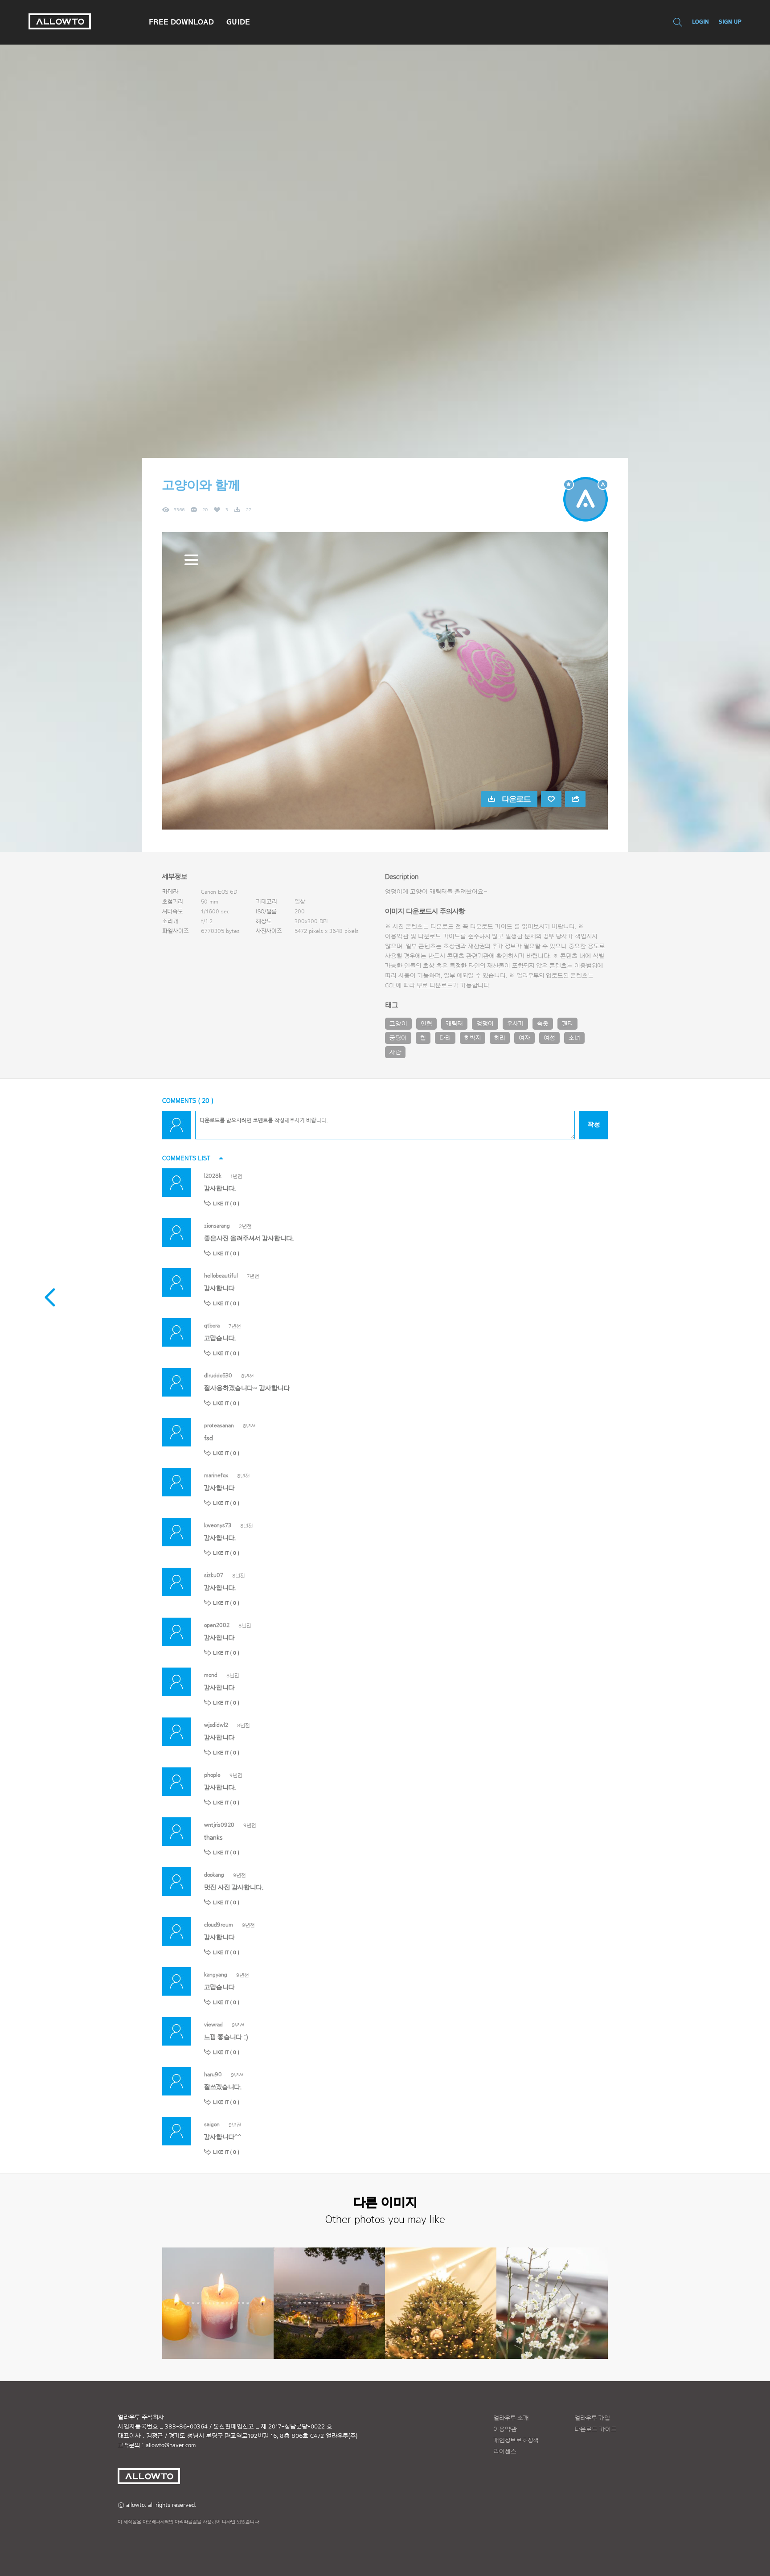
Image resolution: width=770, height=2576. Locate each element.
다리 (445, 1038)
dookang (214, 1875)
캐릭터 (454, 1024)
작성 (594, 1125)
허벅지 (473, 1038)
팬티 (567, 1024)
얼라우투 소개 (511, 2418)
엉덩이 (485, 1024)
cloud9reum (219, 1925)
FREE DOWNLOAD (181, 22)
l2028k (213, 1176)
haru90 (213, 2074)
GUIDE (238, 22)
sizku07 (214, 1575)
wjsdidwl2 (216, 1725)
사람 (395, 1052)
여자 (524, 1038)
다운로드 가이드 (491, 927)
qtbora (212, 1325)
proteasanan (219, 1425)
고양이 (398, 1024)
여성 (549, 1038)
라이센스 (505, 2452)
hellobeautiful (221, 1276)
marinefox (216, 1475)
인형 (426, 1024)
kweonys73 (218, 1525)
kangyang (216, 1974)
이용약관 (505, 2429)
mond (211, 1675)
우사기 (515, 1024)
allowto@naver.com (171, 2445)
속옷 (543, 1024)
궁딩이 (398, 1038)
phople (212, 1775)
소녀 (574, 1038)
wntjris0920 (219, 1825)
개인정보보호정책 (516, 2440)
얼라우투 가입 (592, 2418)
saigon (212, 2124)
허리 (500, 1038)
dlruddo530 (218, 1375)
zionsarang (217, 1226)
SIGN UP (730, 22)
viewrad (213, 2024)
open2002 (217, 1625)
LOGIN (700, 22)
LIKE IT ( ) (226, 1204)
